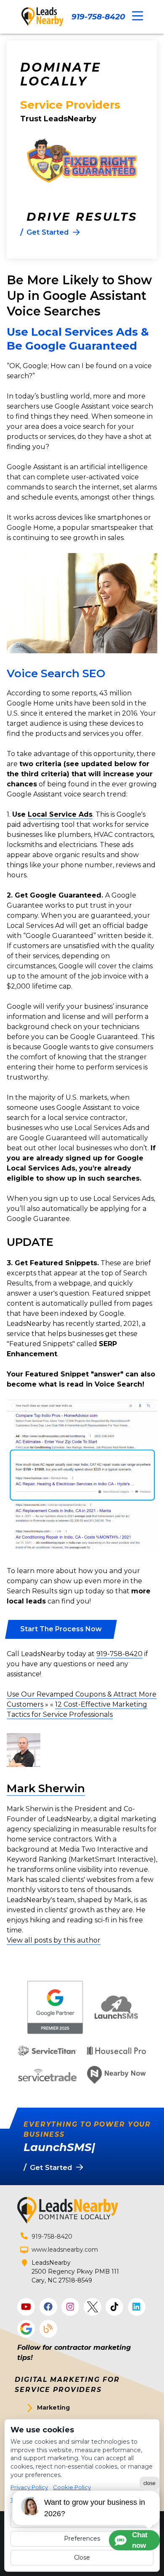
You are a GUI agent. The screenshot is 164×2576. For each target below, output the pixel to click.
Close (82, 2557)
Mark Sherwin (46, 1788)
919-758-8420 (98, 17)
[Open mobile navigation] (138, 16)
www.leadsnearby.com (65, 2250)
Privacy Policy (29, 2487)
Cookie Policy (72, 2487)
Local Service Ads (60, 814)
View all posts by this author (54, 1940)
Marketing (53, 2408)
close (149, 2483)
